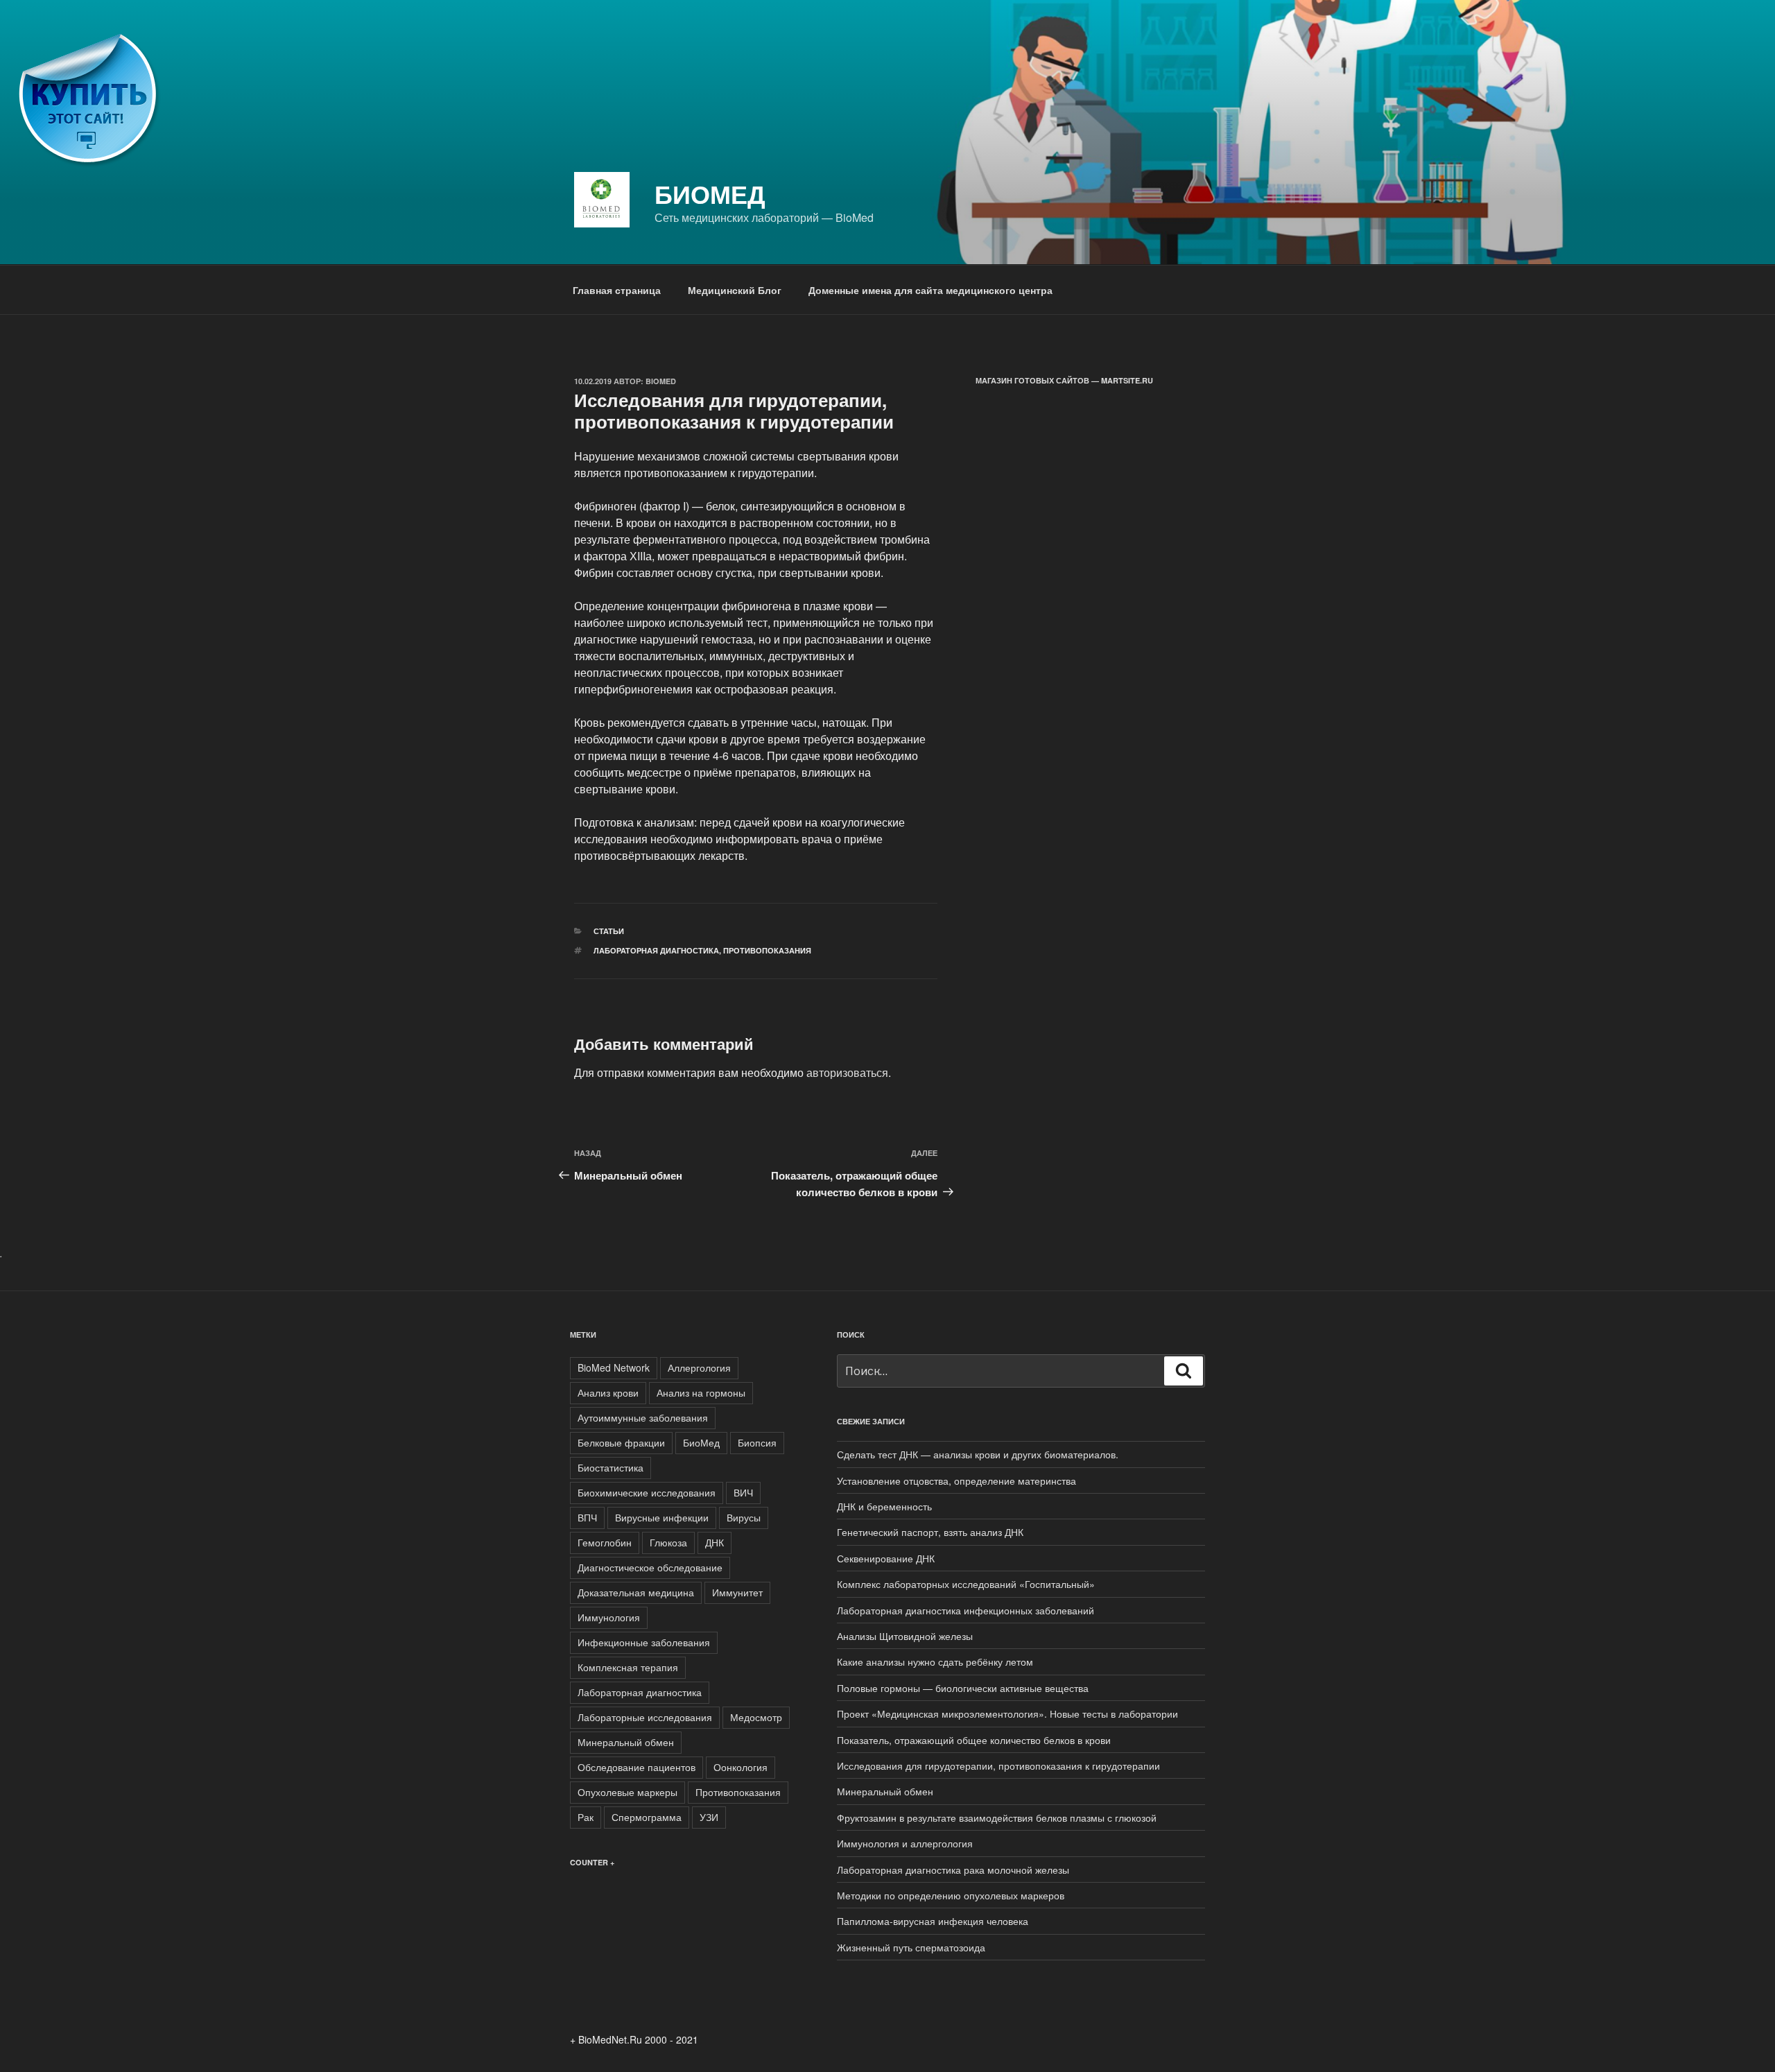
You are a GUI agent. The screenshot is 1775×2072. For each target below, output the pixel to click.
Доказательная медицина (636, 1592)
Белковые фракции (621, 1442)
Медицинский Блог (735, 290)
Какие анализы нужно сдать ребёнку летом (935, 1661)
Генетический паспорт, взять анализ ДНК (930, 1532)
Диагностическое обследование (650, 1567)
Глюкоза (668, 1542)
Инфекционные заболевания (644, 1642)
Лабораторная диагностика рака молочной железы (953, 1870)
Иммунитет (737, 1592)
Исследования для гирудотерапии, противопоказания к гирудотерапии (998, 1765)
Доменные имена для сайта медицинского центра (930, 290)
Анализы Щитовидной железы (905, 1636)
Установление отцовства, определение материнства (956, 1480)
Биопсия (757, 1442)
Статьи (609, 931)
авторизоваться (847, 1072)
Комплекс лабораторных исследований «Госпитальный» (966, 1584)
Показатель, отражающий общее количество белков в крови (974, 1740)
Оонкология (741, 1767)
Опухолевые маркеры (627, 1792)
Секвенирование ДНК (886, 1558)
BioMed (661, 381)
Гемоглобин (605, 1542)
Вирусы (744, 1517)
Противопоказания (767, 950)
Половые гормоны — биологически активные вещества (963, 1688)
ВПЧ (587, 1517)
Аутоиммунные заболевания (643, 1417)
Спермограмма (647, 1817)
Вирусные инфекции (662, 1517)
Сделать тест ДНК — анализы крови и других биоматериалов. (978, 1454)
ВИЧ (743, 1492)
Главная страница (617, 290)
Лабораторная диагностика (656, 950)
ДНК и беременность (884, 1506)
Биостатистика (611, 1467)
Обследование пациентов (637, 1767)
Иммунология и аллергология (905, 1843)
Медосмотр (756, 1717)
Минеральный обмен (626, 1742)
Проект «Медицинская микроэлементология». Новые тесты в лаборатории (1007, 1713)
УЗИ (709, 1817)
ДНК (715, 1542)
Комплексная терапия (628, 1667)
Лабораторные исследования (645, 1717)
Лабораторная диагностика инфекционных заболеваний (966, 1610)
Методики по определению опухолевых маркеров (951, 1895)
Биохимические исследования (647, 1492)
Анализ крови (608, 1392)
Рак (586, 1817)
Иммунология (609, 1617)
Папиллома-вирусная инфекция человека (933, 1921)
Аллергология (699, 1367)
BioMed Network (614, 1367)
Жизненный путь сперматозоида (911, 1947)
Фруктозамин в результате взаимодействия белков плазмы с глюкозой (997, 1818)
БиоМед (710, 193)
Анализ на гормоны (701, 1392)
